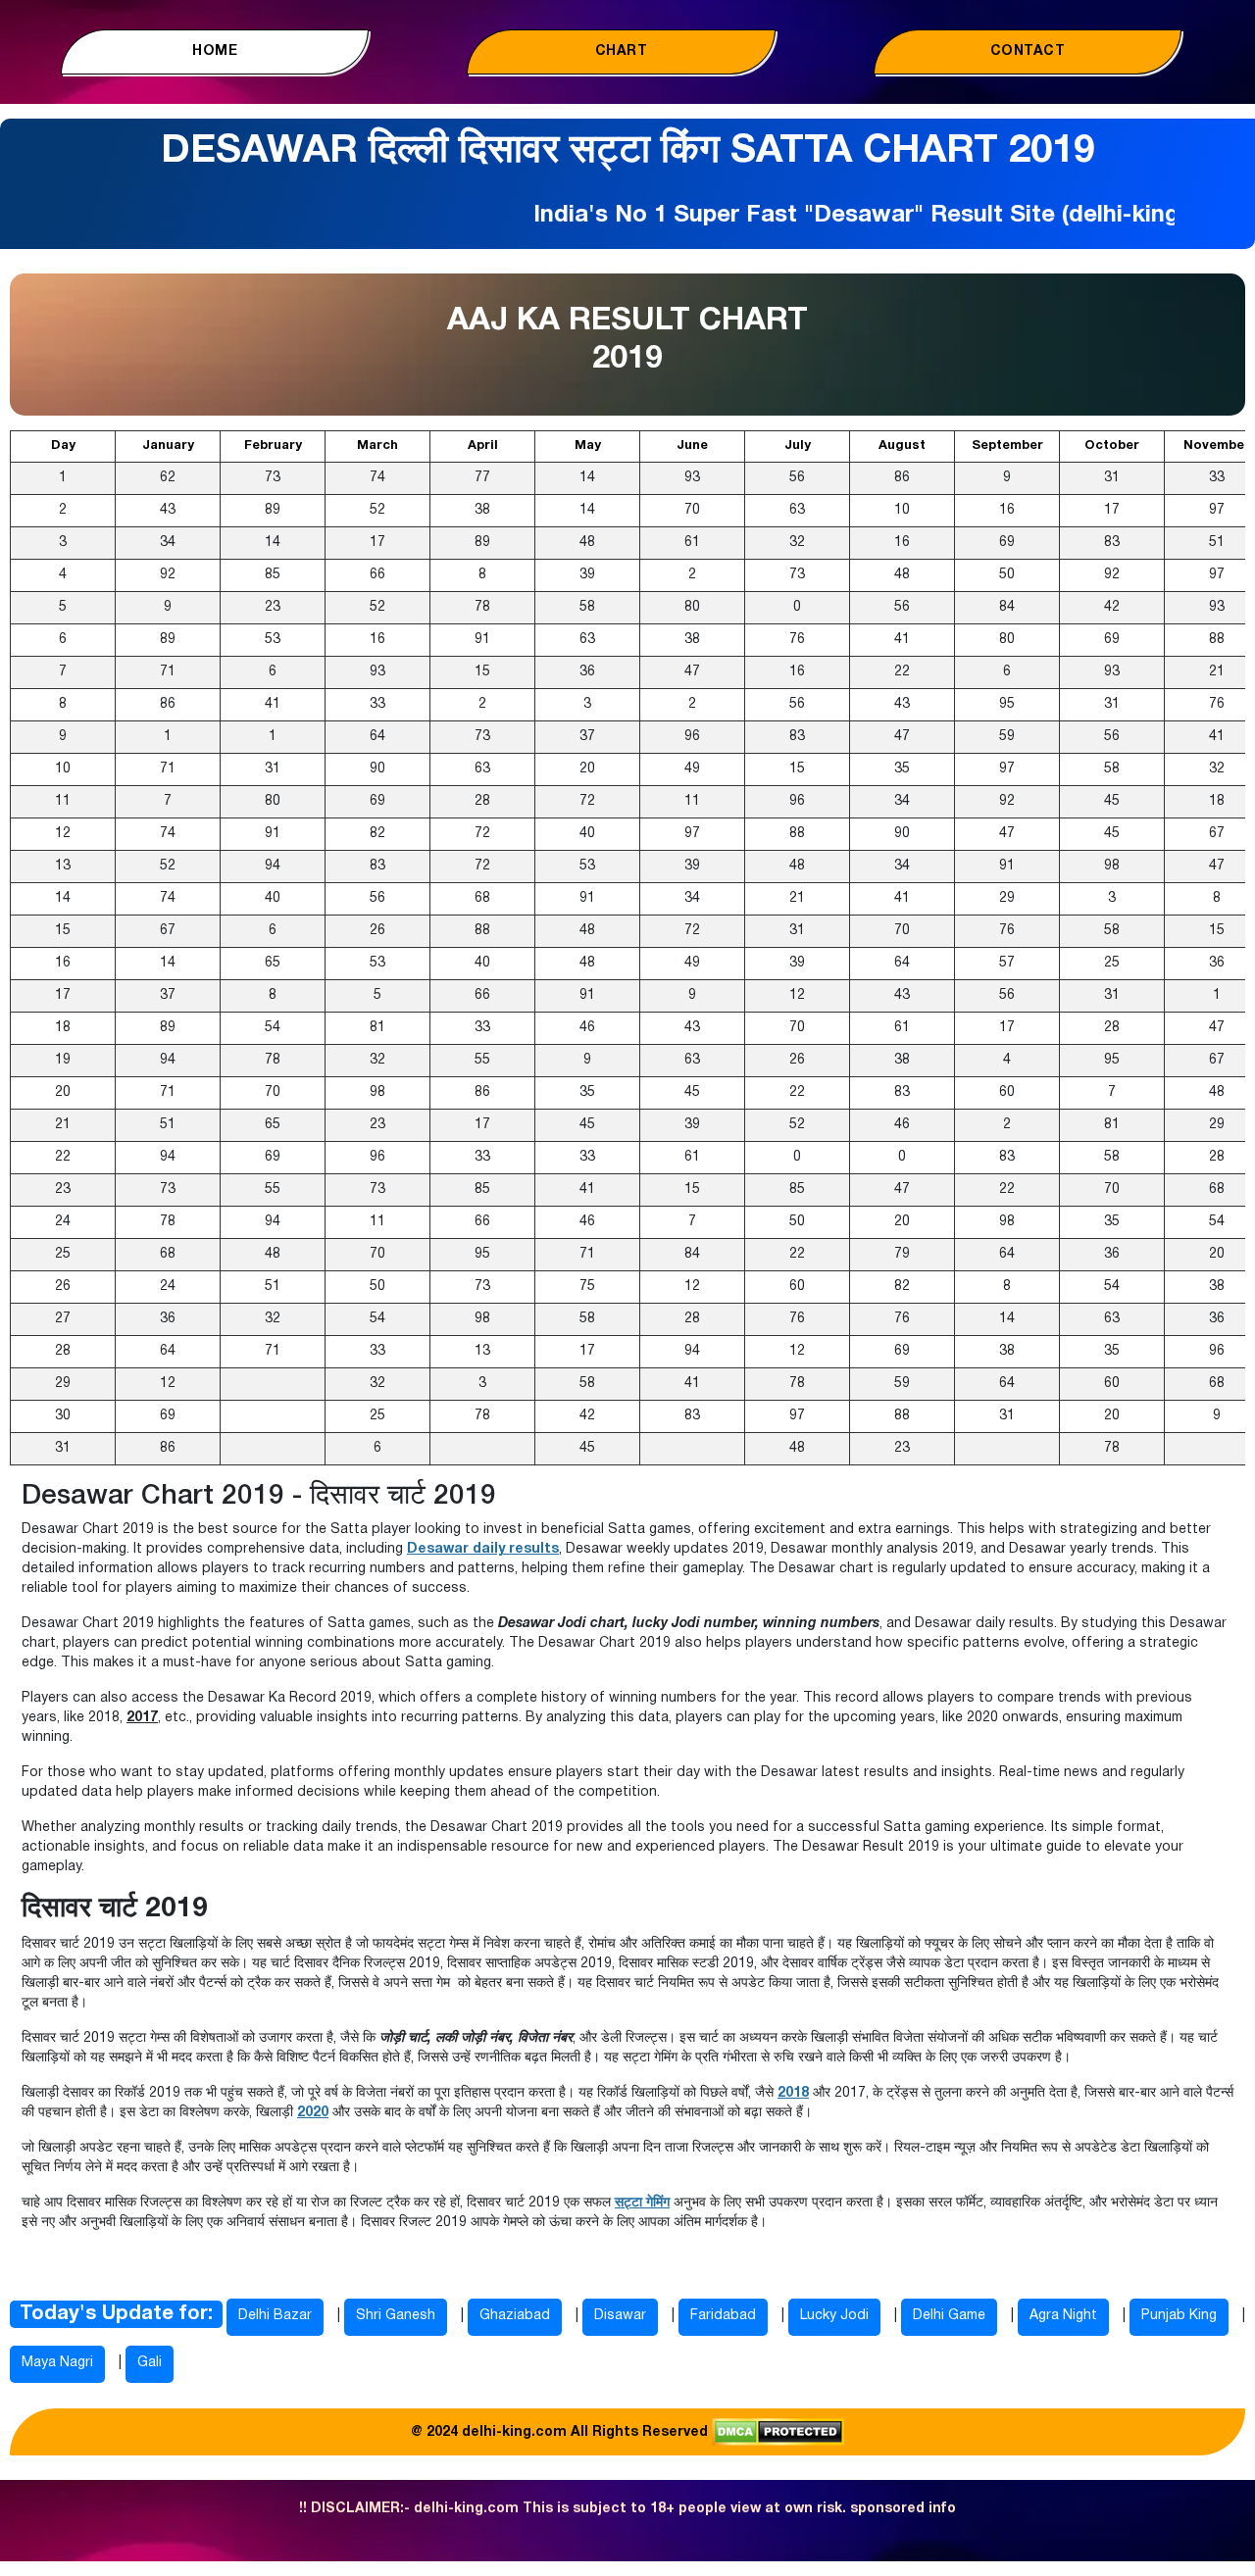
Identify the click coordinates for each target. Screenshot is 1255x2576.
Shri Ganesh (396, 2316)
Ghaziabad (515, 2316)
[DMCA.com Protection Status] (778, 2431)
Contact (1028, 51)
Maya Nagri (57, 2363)
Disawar (620, 2316)
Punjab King (1179, 2316)
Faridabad (723, 2316)
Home (215, 51)
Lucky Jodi (834, 2316)
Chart (622, 51)
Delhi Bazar (275, 2316)
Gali (150, 2363)
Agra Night (1063, 2316)
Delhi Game (949, 2316)
